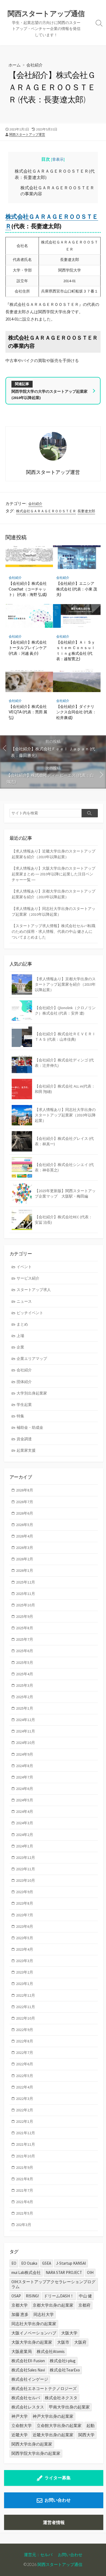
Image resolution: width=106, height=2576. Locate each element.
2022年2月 (25, 2110)
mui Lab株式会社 (26, 2272)
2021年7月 (25, 2190)
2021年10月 (26, 2156)
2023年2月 (25, 1972)
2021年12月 (26, 2133)
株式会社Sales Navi (28, 2370)
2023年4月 (25, 1949)
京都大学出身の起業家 (53, 2305)
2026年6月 (25, 1513)
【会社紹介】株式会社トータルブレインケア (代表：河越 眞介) (28, 648)
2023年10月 (26, 1880)
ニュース (24, 1301)
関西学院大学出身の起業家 (36, 2453)
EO (14, 2263)
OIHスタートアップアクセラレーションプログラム (53, 2284)
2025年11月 (26, 1594)
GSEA (47, 2263)
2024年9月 (25, 1754)
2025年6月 (25, 1651)
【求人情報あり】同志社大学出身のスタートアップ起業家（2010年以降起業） (54, 911)
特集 (20, 1416)
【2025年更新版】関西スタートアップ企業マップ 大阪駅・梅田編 (65, 1193)
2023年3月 (25, 1961)
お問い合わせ (58, 2500)
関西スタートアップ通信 (60, 2564)
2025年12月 (26, 1582)
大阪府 (80, 2342)
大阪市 (63, 2342)
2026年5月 (25, 1525)
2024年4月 (25, 1811)
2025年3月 (25, 1685)
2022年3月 (25, 2099)
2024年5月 (25, 1800)
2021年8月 (25, 2179)
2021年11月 (26, 2144)
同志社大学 (44, 2314)
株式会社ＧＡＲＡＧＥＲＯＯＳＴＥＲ (46, 511)
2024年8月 (25, 1766)
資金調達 (24, 1439)
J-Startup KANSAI (71, 2263)
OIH (90, 2272)
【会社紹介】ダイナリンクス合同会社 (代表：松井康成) (76, 712)
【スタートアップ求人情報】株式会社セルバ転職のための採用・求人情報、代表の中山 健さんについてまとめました (54, 931)
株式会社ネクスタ (61, 2398)
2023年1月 (25, 1984)
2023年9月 (25, 1892)
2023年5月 (25, 1938)
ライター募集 (58, 2478)
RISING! (32, 2296)
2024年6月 (25, 1789)
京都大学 (20, 2305)
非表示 (58, 159)
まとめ (22, 1324)
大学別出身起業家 (32, 1393)
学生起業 (24, 1405)
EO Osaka (29, 2263)
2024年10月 (26, 1743)
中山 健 (85, 2296)
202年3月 (24, 2225)
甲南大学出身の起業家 (69, 2407)
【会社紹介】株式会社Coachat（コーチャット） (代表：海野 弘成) (28, 589)
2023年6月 (25, 1926)
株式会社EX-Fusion (28, 2361)
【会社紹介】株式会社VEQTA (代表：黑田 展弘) (28, 712)
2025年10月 (26, 1605)
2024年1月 (25, 1846)
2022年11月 (26, 2007)
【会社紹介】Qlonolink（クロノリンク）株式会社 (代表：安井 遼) (65, 1010)
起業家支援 (26, 1450)
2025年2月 (25, 1697)
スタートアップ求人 (34, 1290)
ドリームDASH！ (59, 2296)
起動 (91, 2426)
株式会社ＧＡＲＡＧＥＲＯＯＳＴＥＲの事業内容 (57, 191)
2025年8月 (25, 1628)
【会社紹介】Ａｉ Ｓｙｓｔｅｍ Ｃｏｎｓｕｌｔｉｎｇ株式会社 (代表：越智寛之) (76, 650)
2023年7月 (25, 1915)
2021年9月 (25, 2167)
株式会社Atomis (51, 2351)
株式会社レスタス (28, 2407)
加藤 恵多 (20, 2314)
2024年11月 (26, 1731)
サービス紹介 (28, 1278)
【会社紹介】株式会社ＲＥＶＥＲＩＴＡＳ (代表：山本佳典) (65, 1037)
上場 (20, 1336)
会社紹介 (35, 65)
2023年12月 (26, 1858)
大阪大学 (69, 2333)
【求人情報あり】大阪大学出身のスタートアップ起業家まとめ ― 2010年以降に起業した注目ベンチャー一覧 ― (54, 874)
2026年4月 (25, 1536)
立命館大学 (22, 2426)
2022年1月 (25, 2121)
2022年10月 (26, 2018)
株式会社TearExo (65, 2370)
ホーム (15, 65)
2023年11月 (26, 1869)
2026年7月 (25, 1502)
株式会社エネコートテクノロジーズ (44, 2388)
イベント (24, 1267)
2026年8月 (25, 1490)
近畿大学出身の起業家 (53, 2435)
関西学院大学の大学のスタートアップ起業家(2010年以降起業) (49, 394)
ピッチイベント (30, 1313)
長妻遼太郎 (86, 511)
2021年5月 (25, 2213)
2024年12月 (26, 1720)
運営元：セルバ (38, 2554)
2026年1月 (25, 1570)
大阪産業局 (22, 2351)
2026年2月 (25, 1559)
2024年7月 (25, 1777)
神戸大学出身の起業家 (53, 2416)
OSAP (16, 2296)
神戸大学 (20, 2416)
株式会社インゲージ (30, 2379)
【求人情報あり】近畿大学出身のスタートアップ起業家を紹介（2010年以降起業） (54, 854)
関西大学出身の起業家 (32, 2444)
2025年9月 (25, 1616)
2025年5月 (25, 1662)
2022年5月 (25, 2076)
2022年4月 (25, 2087)
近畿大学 (20, 2435)
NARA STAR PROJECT (64, 2272)
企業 (20, 1347)
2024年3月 (25, 1823)
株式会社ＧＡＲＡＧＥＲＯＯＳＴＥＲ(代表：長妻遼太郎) (55, 174)
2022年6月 (25, 2064)
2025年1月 (25, 1708)
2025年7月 (25, 1639)
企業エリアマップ (32, 1359)
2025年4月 (25, 1674)
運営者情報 (54, 2522)
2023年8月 (25, 1903)
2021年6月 (25, 2202)
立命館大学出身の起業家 (59, 2426)
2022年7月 (25, 2053)
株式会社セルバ (26, 2398)
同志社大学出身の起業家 (34, 2324)
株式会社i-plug (63, 2361)
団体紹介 (24, 1382)
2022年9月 (25, 2030)
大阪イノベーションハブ (34, 2333)
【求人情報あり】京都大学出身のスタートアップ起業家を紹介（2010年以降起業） (54, 894)
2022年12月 (26, 1995)
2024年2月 (25, 1835)
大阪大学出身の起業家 (32, 2342)
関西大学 (86, 2435)
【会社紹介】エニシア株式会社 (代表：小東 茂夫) (77, 589)
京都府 (84, 2305)
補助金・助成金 (30, 1427)
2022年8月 (25, 2041)
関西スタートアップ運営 (27, 134)
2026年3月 (25, 1548)
